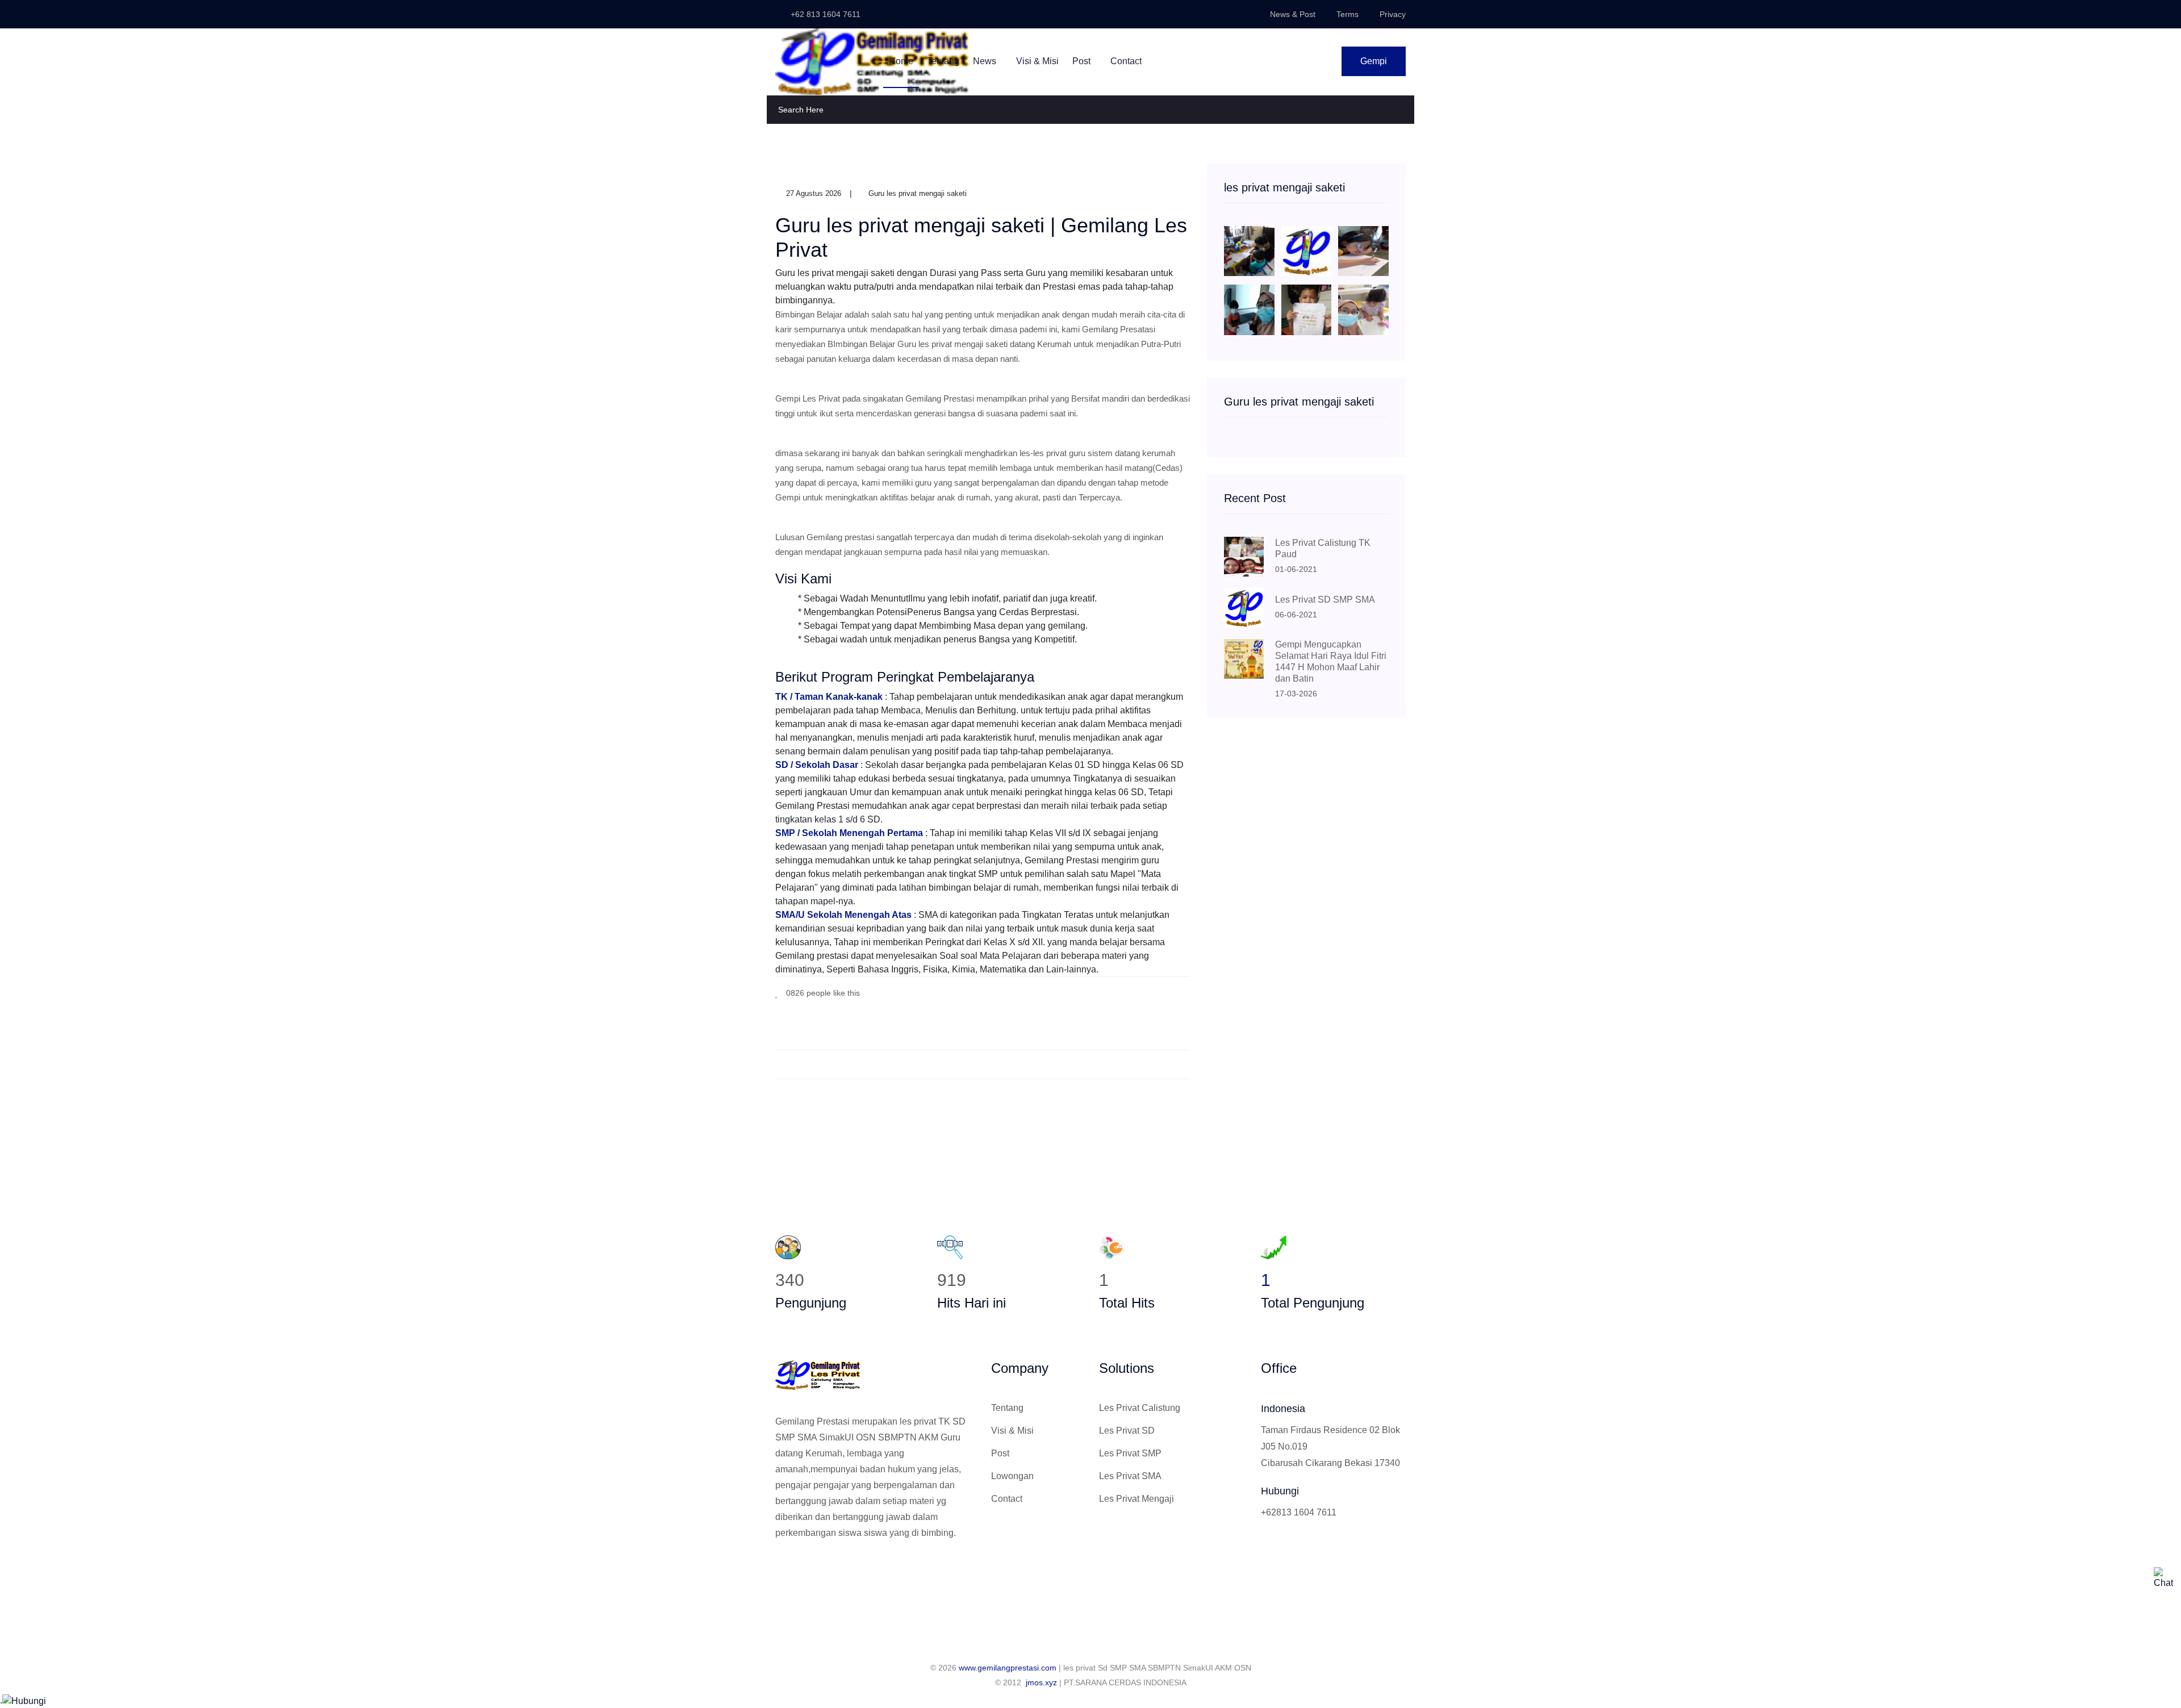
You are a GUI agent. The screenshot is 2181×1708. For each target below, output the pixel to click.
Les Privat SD (1127, 1431)
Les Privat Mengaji (1137, 1499)
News (986, 61)
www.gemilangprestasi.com (1008, 1668)
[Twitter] (798, 1571)
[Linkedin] (835, 1571)
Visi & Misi (1037, 61)
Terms (1348, 14)
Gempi (1374, 61)
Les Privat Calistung (1140, 1408)
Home (901, 61)
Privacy (1393, 14)
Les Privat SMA (1130, 1476)
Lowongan (1012, 1476)
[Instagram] (817, 1571)
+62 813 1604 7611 (824, 14)
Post (1083, 61)
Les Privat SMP (1130, 1453)
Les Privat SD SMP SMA (1325, 600)
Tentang (943, 61)
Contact (1126, 61)
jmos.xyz (1041, 1682)
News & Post (1293, 14)
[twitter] (1153, 992)
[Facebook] (1136, 992)
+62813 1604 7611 (1299, 1512)
